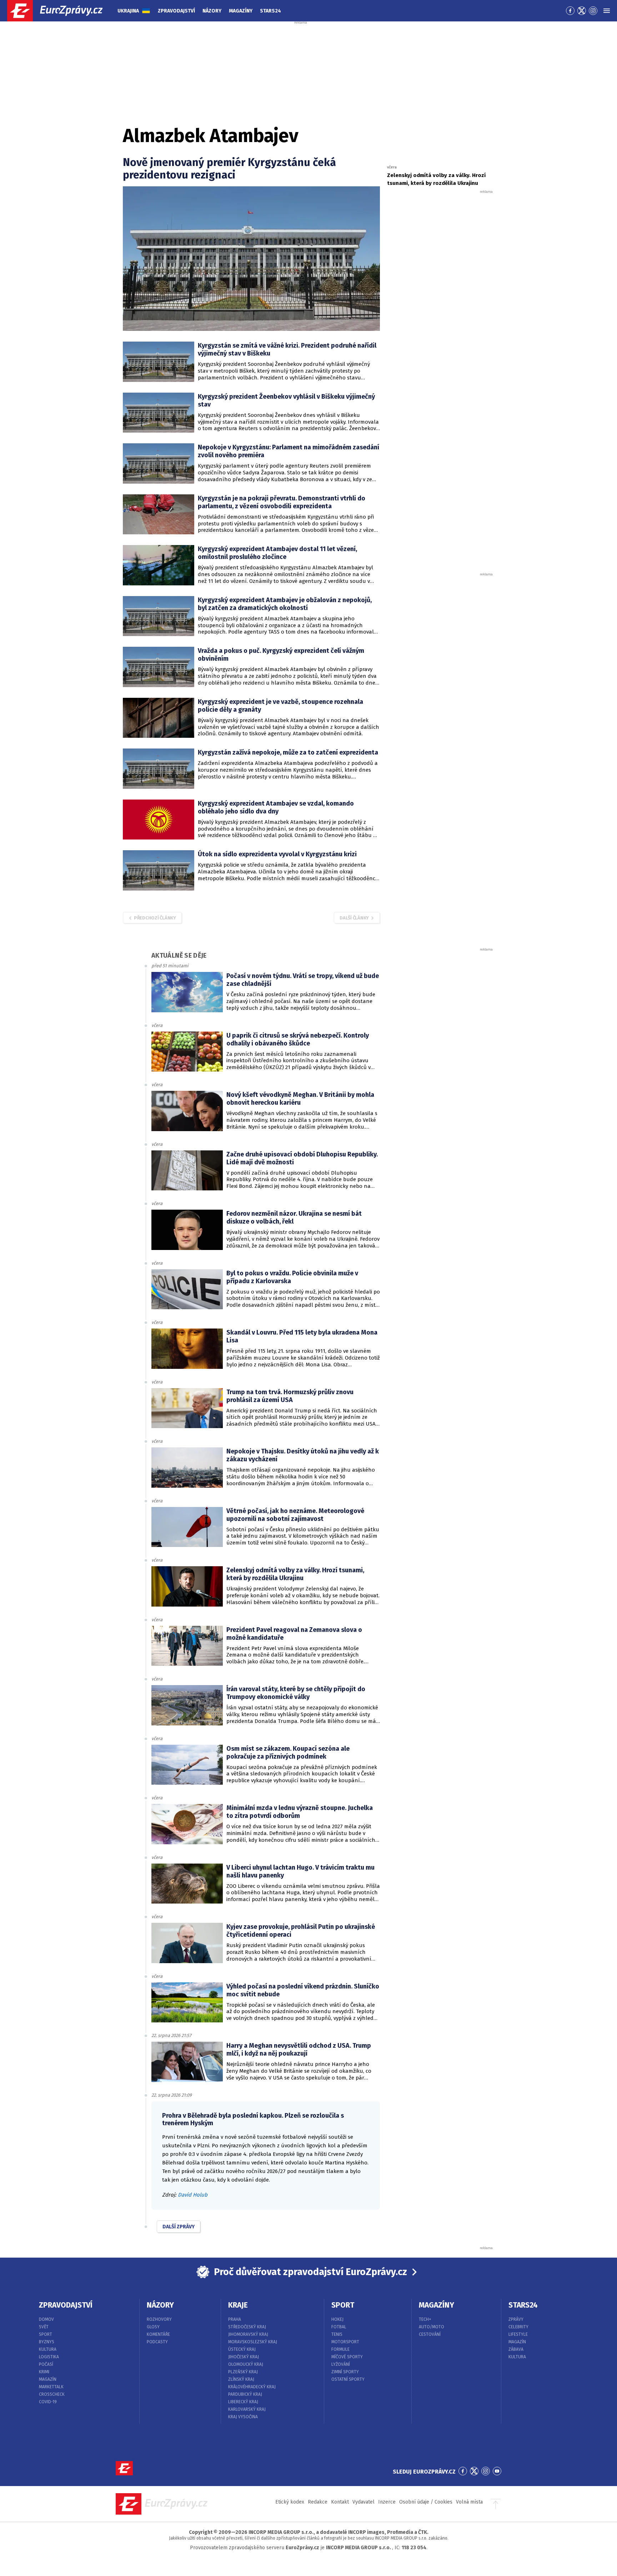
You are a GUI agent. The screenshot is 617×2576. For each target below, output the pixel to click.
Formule (340, 2349)
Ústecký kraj (242, 2349)
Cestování (430, 2334)
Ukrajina (128, 11)
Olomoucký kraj (246, 2364)
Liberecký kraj (243, 2402)
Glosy (153, 2327)
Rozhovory (159, 2319)
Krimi (44, 2372)
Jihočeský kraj (244, 2357)
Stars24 (270, 11)
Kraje (238, 2305)
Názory (212, 11)
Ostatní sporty (348, 2379)
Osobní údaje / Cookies (426, 2502)
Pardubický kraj (245, 2394)
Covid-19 (48, 2402)
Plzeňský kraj (243, 2372)
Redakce (318, 2502)
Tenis (337, 2334)
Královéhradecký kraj (252, 2387)
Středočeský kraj (247, 2327)
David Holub (193, 2195)
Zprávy (516, 2319)
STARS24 (523, 2305)
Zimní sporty (345, 2372)
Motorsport (345, 2342)
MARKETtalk (51, 2387)
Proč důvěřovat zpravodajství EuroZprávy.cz (310, 2272)
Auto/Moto (432, 2327)
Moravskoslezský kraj (253, 2342)
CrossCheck (52, 2394)
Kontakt (340, 2502)
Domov (46, 2319)
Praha (235, 2319)
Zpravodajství (176, 11)
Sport (46, 2334)
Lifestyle (518, 2334)
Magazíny (241, 11)
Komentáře (158, 2334)
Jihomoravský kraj (248, 2334)
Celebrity (518, 2327)
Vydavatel (363, 2502)
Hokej (337, 2319)
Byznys (47, 2342)
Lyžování (341, 2364)
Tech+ (425, 2319)
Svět (44, 2327)
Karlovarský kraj (247, 2409)
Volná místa (469, 2502)
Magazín (48, 2379)
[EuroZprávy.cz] (61, 11)
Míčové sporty (347, 2357)
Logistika (49, 2357)
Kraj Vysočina (243, 2417)
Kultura (48, 2349)
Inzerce (387, 2502)
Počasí (46, 2364)
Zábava (516, 2349)
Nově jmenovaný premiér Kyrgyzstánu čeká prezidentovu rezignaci (229, 169)
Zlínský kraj (241, 2379)
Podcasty (157, 2342)
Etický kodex (290, 2502)
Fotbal (339, 2327)
